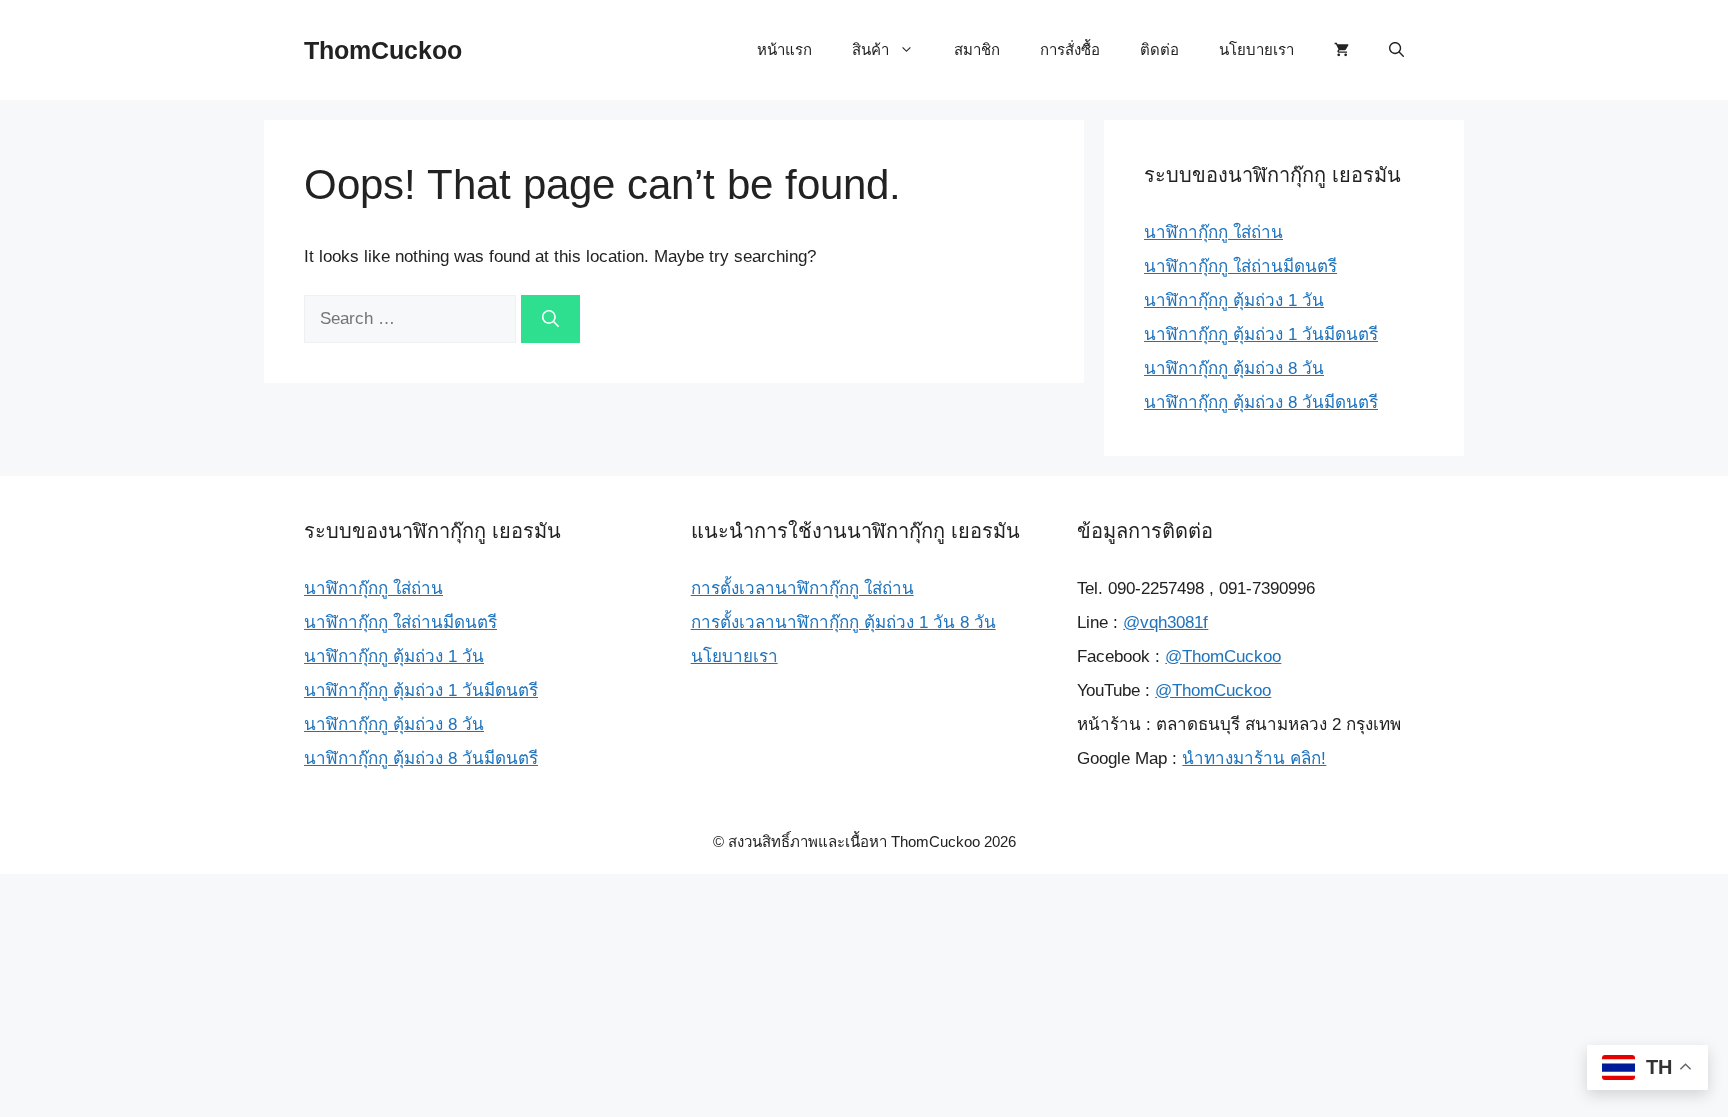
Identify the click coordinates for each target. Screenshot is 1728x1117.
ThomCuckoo (383, 50)
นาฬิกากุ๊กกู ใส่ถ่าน (1213, 232)
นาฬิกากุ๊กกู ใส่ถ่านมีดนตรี (1240, 266)
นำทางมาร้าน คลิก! (1254, 758)
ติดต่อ (1159, 49)
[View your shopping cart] (1341, 50)
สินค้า (870, 49)
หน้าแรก (784, 49)
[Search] (550, 319)
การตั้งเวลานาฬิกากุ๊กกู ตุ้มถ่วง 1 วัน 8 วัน (843, 622)
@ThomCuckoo (1223, 656)
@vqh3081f (1165, 622)
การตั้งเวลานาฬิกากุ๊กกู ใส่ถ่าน (802, 588)
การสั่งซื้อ (1070, 49)
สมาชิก (977, 49)
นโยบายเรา (1256, 49)
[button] (1396, 50)
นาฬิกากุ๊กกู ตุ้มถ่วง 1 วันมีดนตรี (1261, 334)
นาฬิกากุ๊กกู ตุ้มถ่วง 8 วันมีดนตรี (1261, 402)
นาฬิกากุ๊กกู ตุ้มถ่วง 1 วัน (1234, 300)
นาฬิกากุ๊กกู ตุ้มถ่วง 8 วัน (1234, 368)
